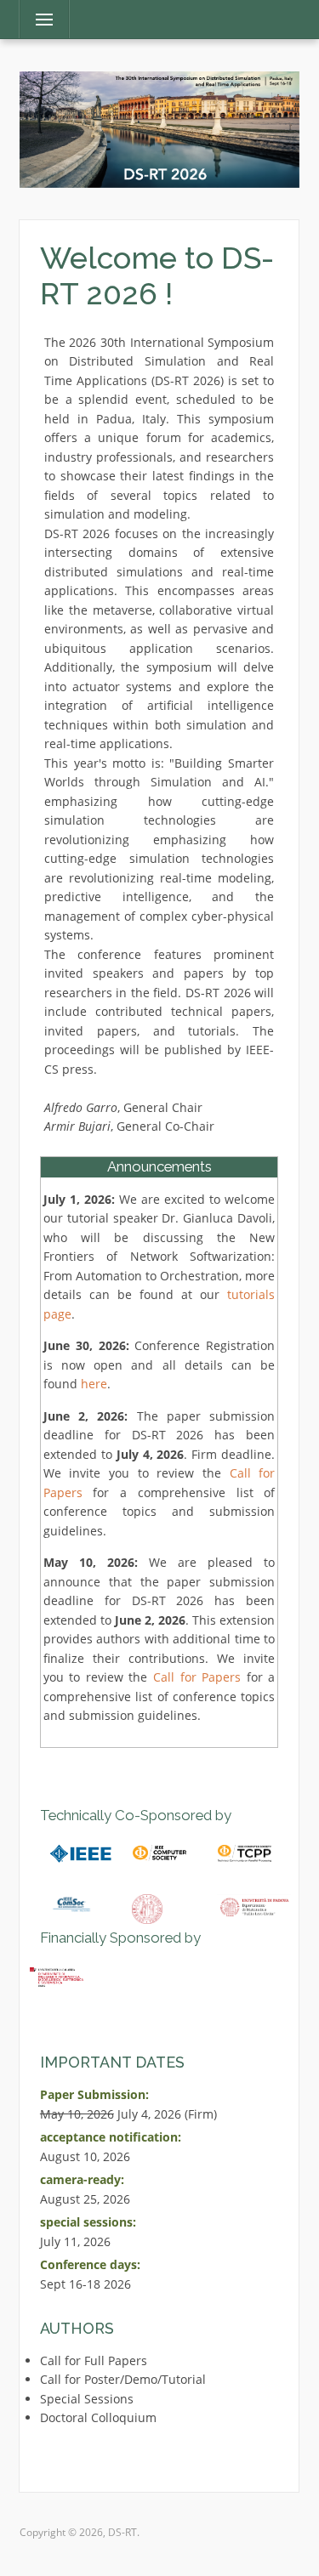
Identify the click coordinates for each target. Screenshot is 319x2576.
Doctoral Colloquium (98, 2417)
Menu (37, 19)
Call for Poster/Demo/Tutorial (123, 2379)
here (94, 1384)
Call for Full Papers (94, 2360)
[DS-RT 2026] (159, 128)
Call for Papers (197, 1677)
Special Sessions (87, 2399)
